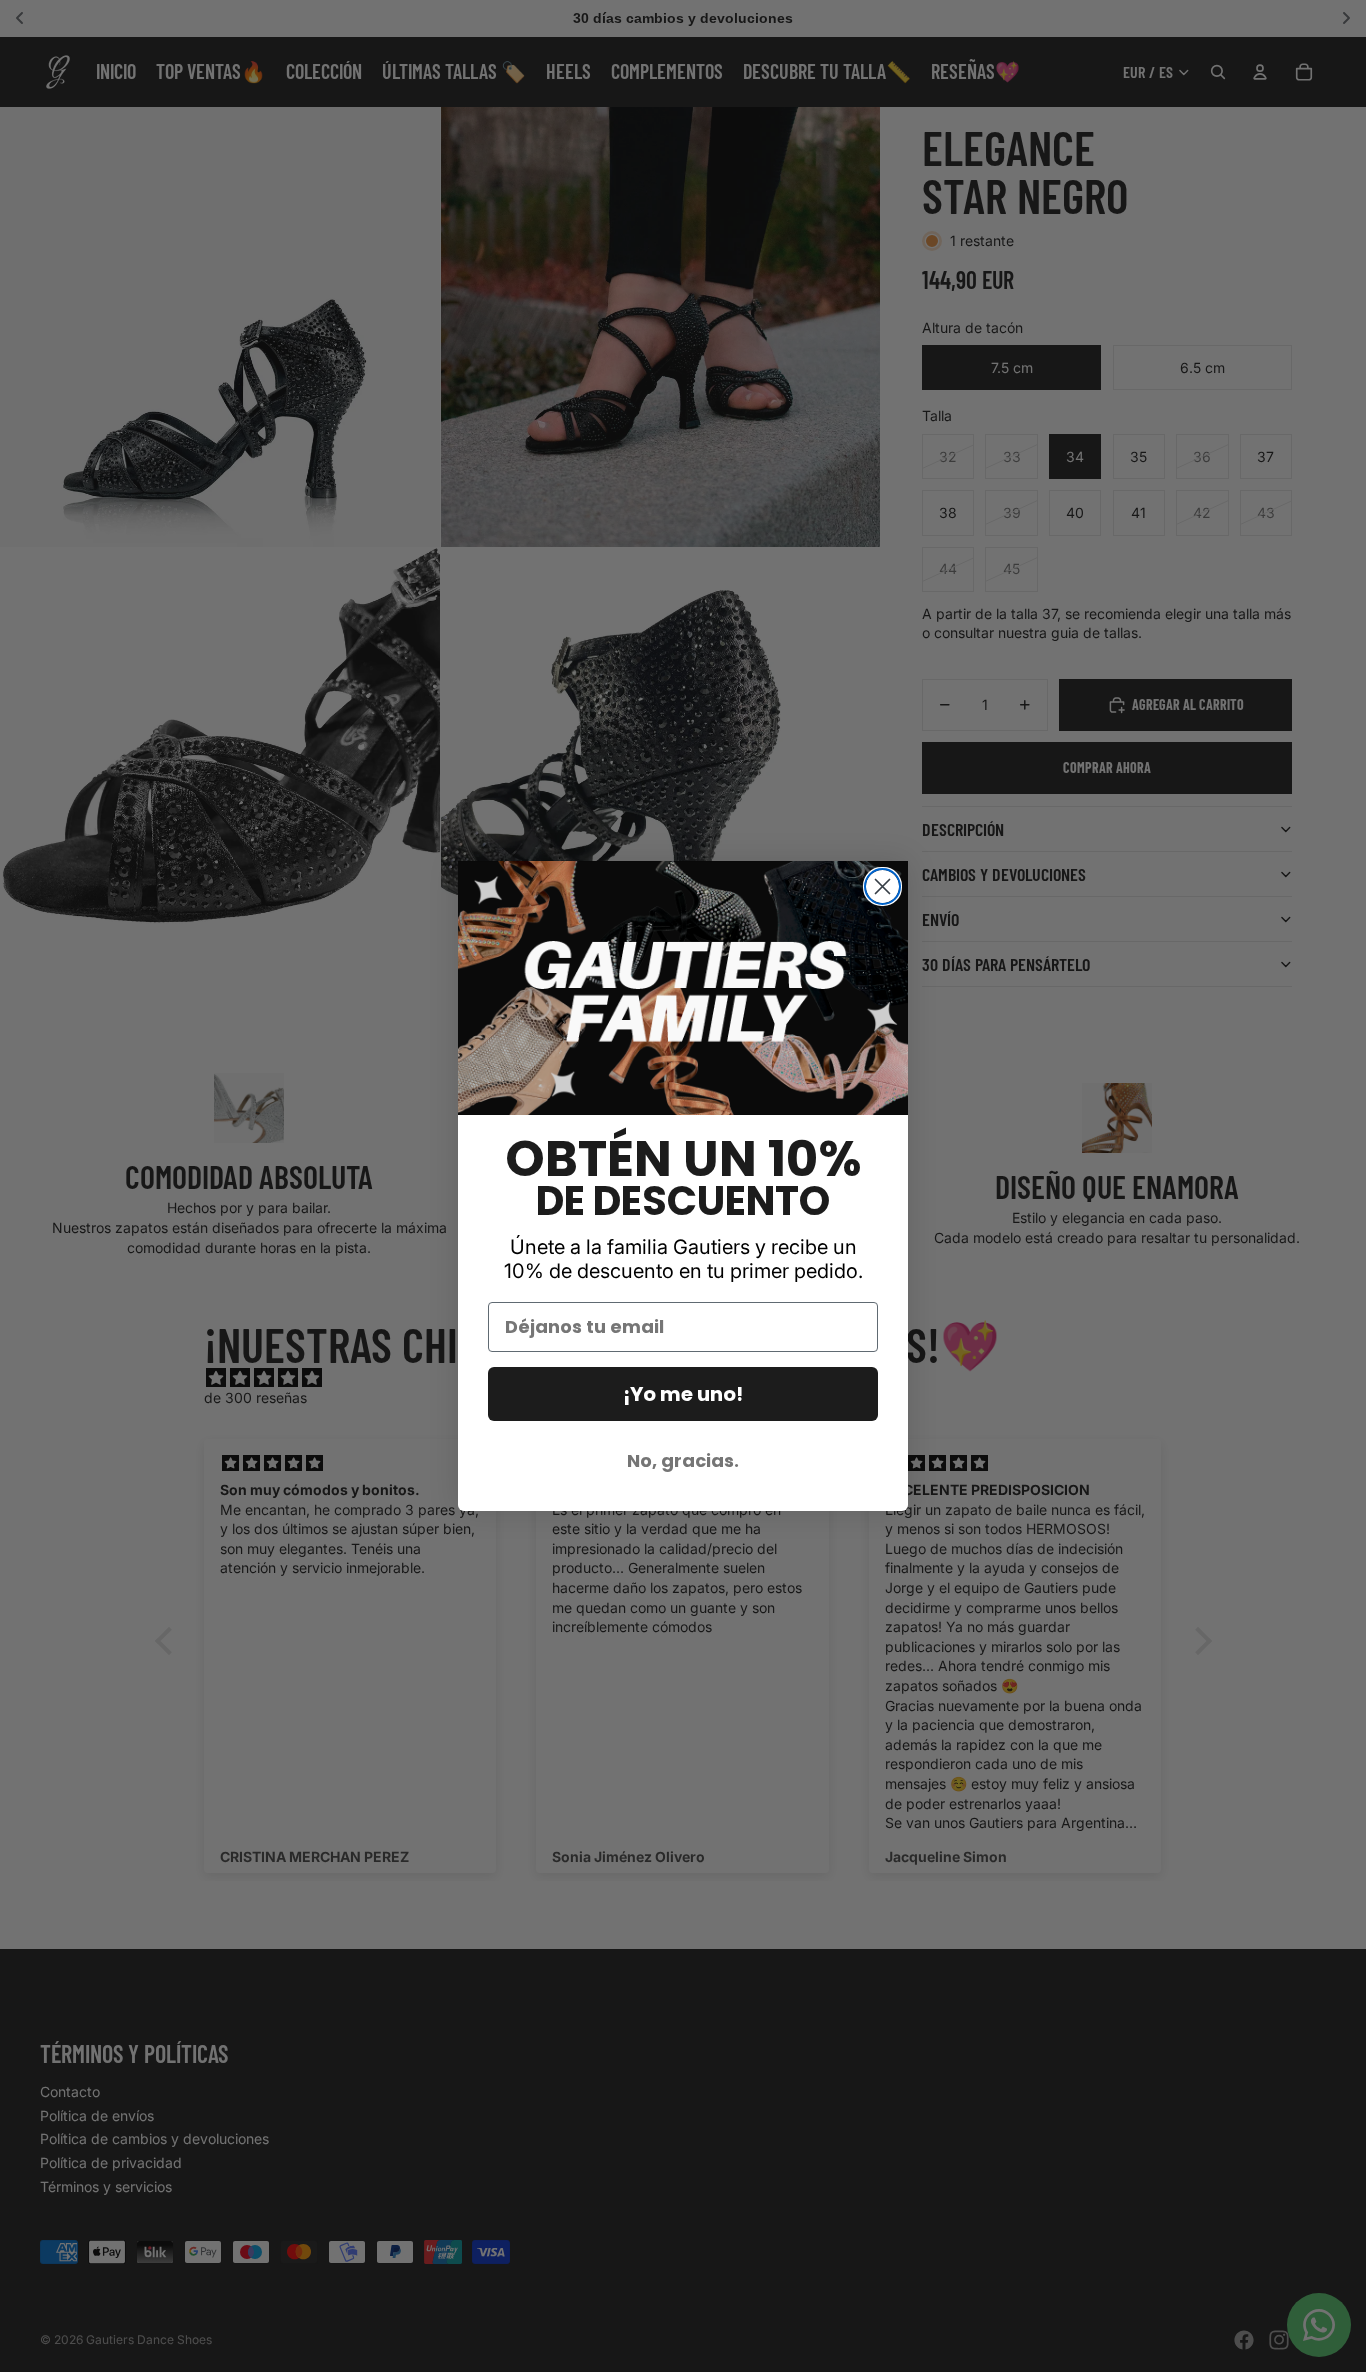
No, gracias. (683, 1460)
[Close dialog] (882, 886)
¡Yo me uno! (683, 1394)
